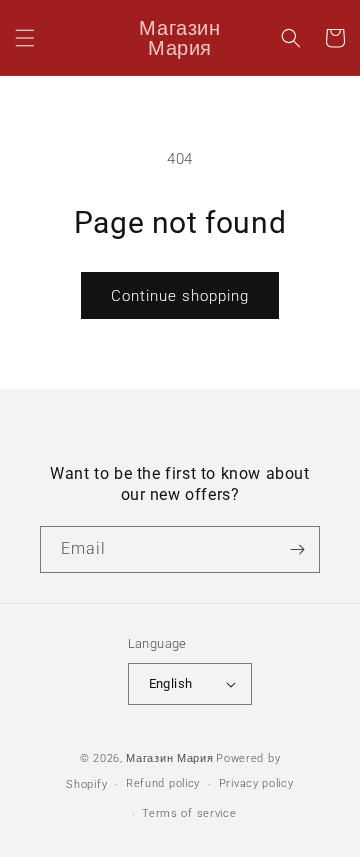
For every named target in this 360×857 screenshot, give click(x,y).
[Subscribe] (297, 549)
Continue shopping (180, 296)
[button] (25, 38)
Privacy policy (256, 783)
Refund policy (163, 783)
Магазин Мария (169, 758)
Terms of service (189, 813)
